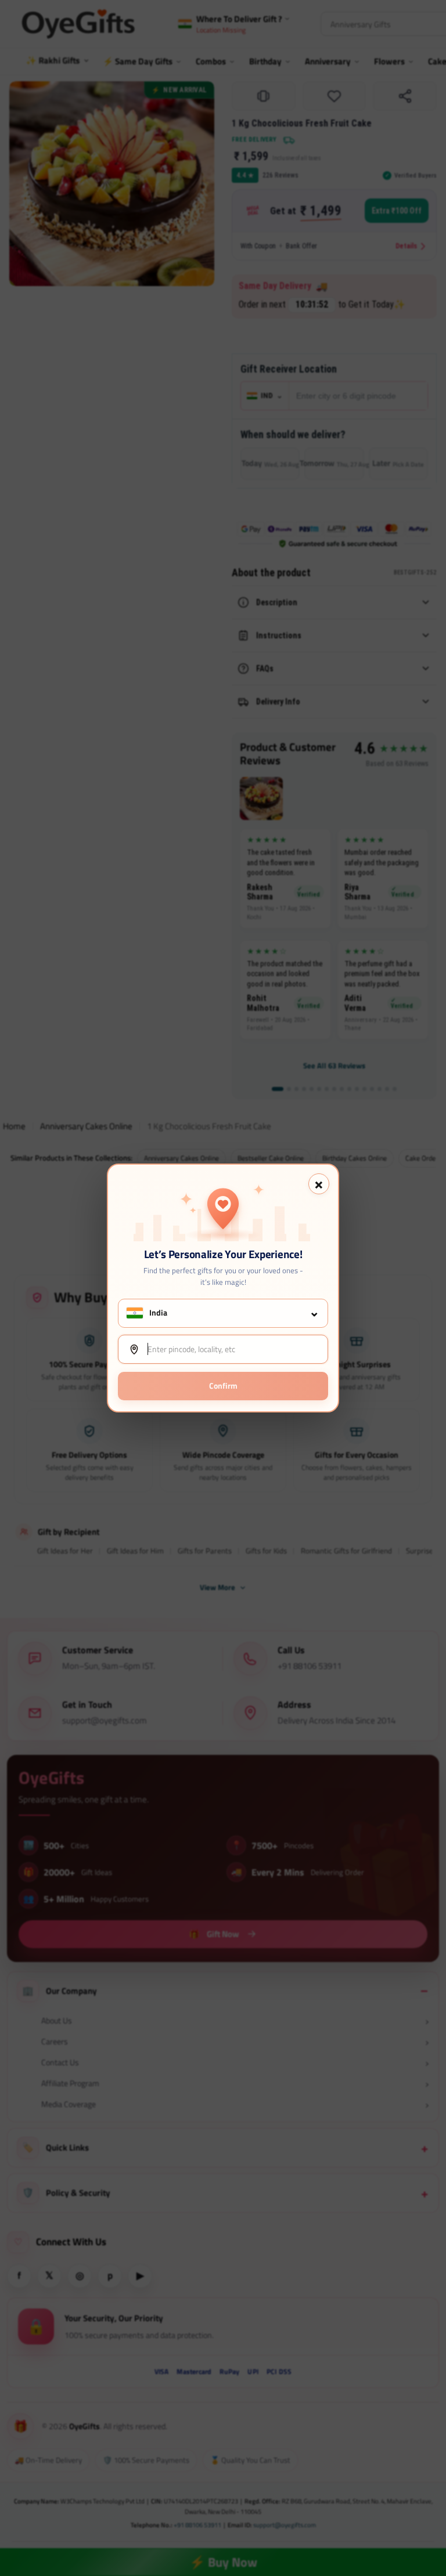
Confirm (223, 1385)
